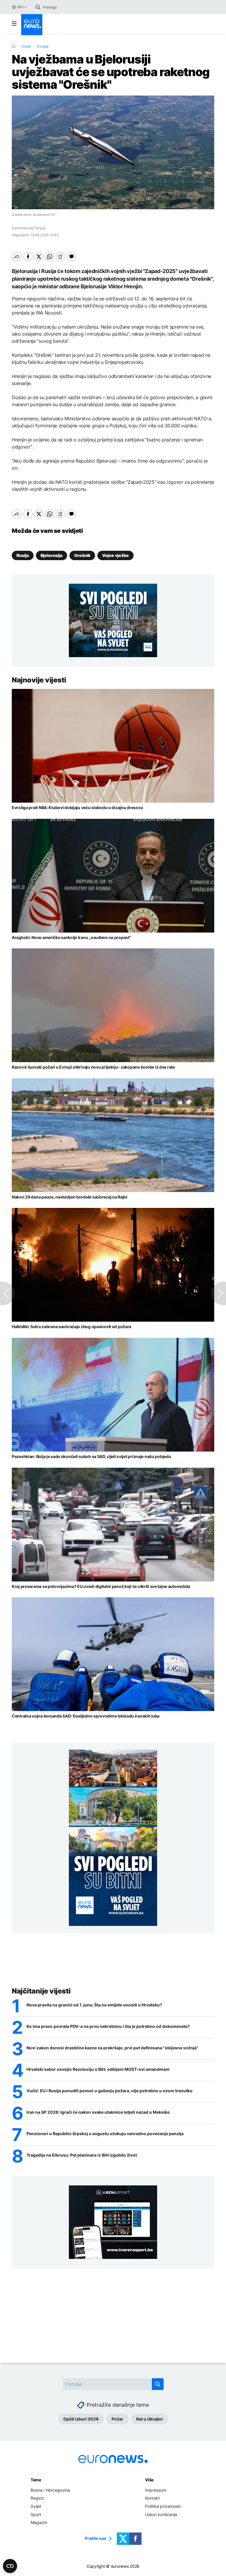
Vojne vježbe (116, 555)
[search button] (38, 7)
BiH (20, 7)
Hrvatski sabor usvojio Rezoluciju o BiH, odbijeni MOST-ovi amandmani (98, 2069)
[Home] (14, 46)
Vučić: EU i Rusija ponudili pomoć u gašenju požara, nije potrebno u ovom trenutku (109, 2091)
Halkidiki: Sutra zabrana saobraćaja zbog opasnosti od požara (72, 1327)
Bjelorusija (51, 555)
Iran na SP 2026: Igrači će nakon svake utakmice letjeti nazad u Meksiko (98, 2112)
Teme (36, 2480)
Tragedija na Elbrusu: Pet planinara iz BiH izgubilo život (82, 2155)
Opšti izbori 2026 (81, 2419)
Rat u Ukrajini (149, 2419)
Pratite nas (95, 2538)
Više (149, 2480)
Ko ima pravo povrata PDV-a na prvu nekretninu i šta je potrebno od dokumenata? (108, 2026)
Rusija (23, 555)
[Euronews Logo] (32, 25)
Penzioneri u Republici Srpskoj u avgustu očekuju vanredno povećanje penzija (105, 2134)
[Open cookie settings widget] (10, 2566)
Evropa (43, 46)
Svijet (26, 46)
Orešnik (82, 555)
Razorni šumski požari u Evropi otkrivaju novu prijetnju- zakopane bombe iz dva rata (93, 1067)
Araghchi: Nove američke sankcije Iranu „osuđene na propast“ (71, 937)
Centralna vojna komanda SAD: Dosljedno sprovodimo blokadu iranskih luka (86, 1716)
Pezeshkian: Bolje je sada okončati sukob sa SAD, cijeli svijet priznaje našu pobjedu (91, 1456)
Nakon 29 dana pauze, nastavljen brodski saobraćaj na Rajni (70, 1197)
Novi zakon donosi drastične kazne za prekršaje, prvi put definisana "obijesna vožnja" (112, 2048)
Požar (117, 2419)
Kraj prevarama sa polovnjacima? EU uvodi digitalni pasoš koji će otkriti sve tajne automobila (101, 1586)
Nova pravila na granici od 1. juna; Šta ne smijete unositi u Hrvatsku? (94, 2005)
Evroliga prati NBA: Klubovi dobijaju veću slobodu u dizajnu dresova (77, 807)
